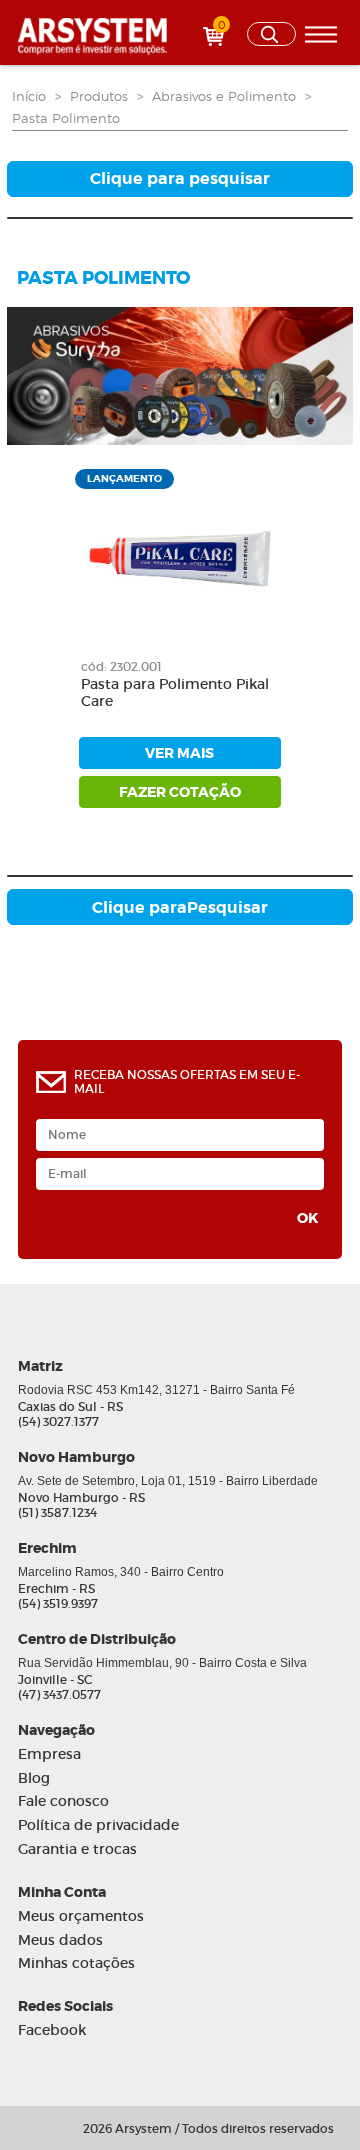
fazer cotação (180, 792)
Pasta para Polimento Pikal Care (175, 693)
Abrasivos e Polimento (224, 96)
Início (29, 96)
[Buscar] (271, 34)
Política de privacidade (98, 1825)
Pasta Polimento (66, 118)
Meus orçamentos (81, 1916)
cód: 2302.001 (121, 666)
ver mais (179, 753)
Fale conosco (63, 1801)
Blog (34, 1778)
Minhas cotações (76, 1963)
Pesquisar (180, 907)
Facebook (52, 2030)
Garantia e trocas (77, 1849)
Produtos (99, 96)
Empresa (49, 1754)
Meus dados (60, 1940)
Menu (321, 34)
